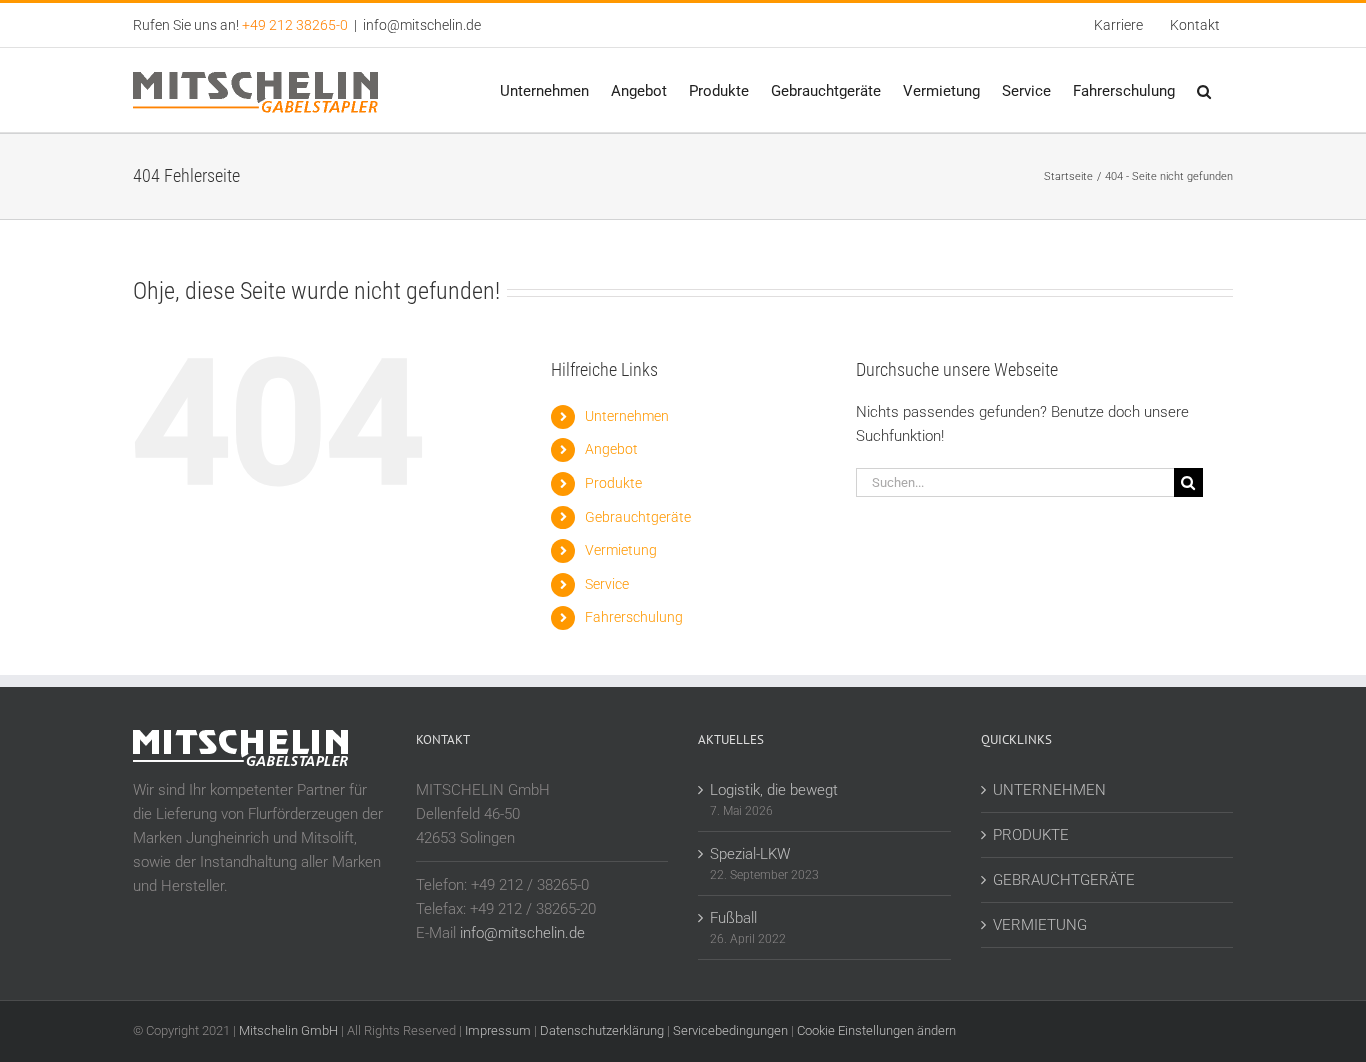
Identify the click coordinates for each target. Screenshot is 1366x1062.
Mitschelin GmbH (290, 1030)
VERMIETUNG (1040, 925)
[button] (1204, 90)
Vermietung (621, 550)
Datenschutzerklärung (602, 1030)
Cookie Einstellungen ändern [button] (876, 1030)
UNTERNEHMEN (1049, 790)
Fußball (733, 918)
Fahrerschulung (634, 617)
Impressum (498, 1030)
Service (607, 584)
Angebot (611, 449)
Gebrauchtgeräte (638, 517)
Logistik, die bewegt (774, 790)
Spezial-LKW (750, 854)
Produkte (613, 483)
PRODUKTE (1031, 835)
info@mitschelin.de (422, 25)
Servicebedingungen (730, 1030)
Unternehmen (627, 416)
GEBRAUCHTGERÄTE (1064, 880)
